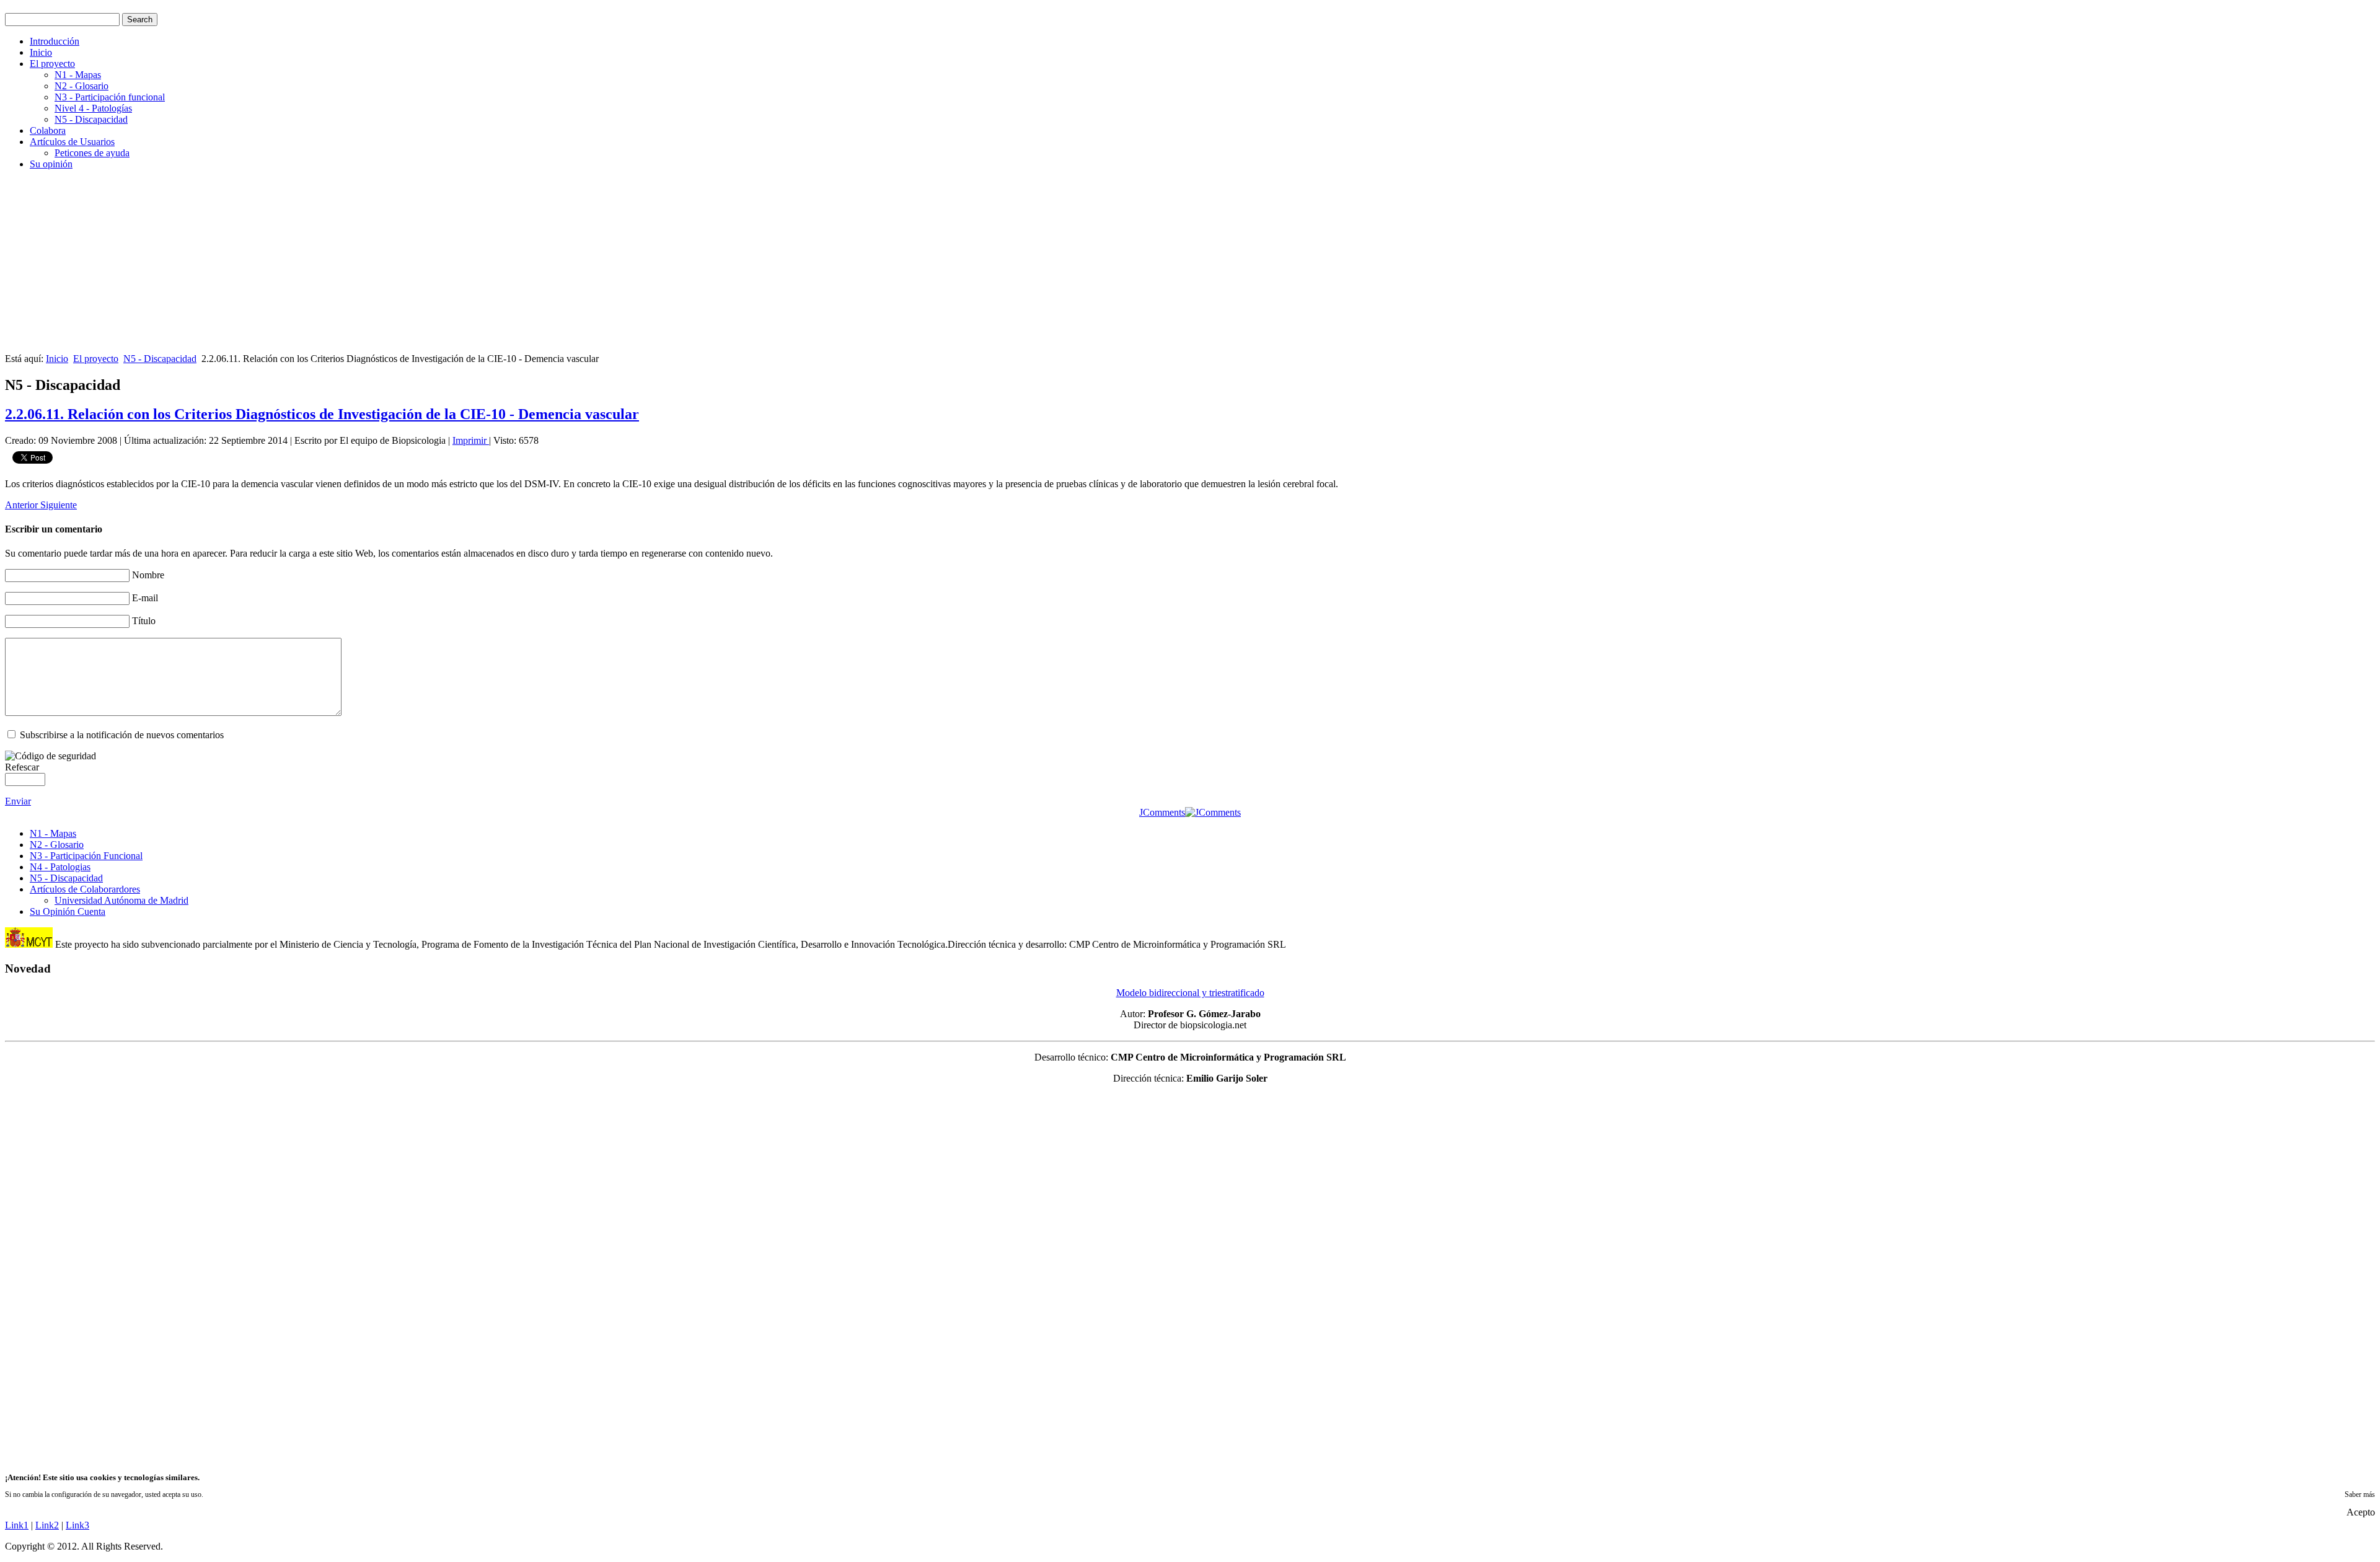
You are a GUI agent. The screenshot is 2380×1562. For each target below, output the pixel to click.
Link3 (77, 1525)
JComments (1162, 812)
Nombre (148, 575)
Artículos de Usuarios (72, 142)
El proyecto (52, 64)
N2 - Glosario (82, 86)
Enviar (18, 801)
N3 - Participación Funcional (86, 856)
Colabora (48, 130)
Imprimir (471, 440)
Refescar (22, 767)
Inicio (41, 52)
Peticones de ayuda (92, 153)
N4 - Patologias (60, 867)
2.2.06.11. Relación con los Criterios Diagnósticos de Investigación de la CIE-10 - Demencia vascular (322, 414)
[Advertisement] (377, 267)
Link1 (17, 1525)
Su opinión (51, 164)
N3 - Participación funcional (110, 97)
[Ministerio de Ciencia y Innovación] (29, 944)
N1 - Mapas (78, 75)
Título (144, 621)
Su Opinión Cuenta (68, 911)
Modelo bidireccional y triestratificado (1190, 993)
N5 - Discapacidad (91, 119)
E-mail (145, 598)
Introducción (55, 41)
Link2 (47, 1525)
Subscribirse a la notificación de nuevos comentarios (122, 735)
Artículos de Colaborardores (85, 889)
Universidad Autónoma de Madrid (121, 900)
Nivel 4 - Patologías (93, 108)
